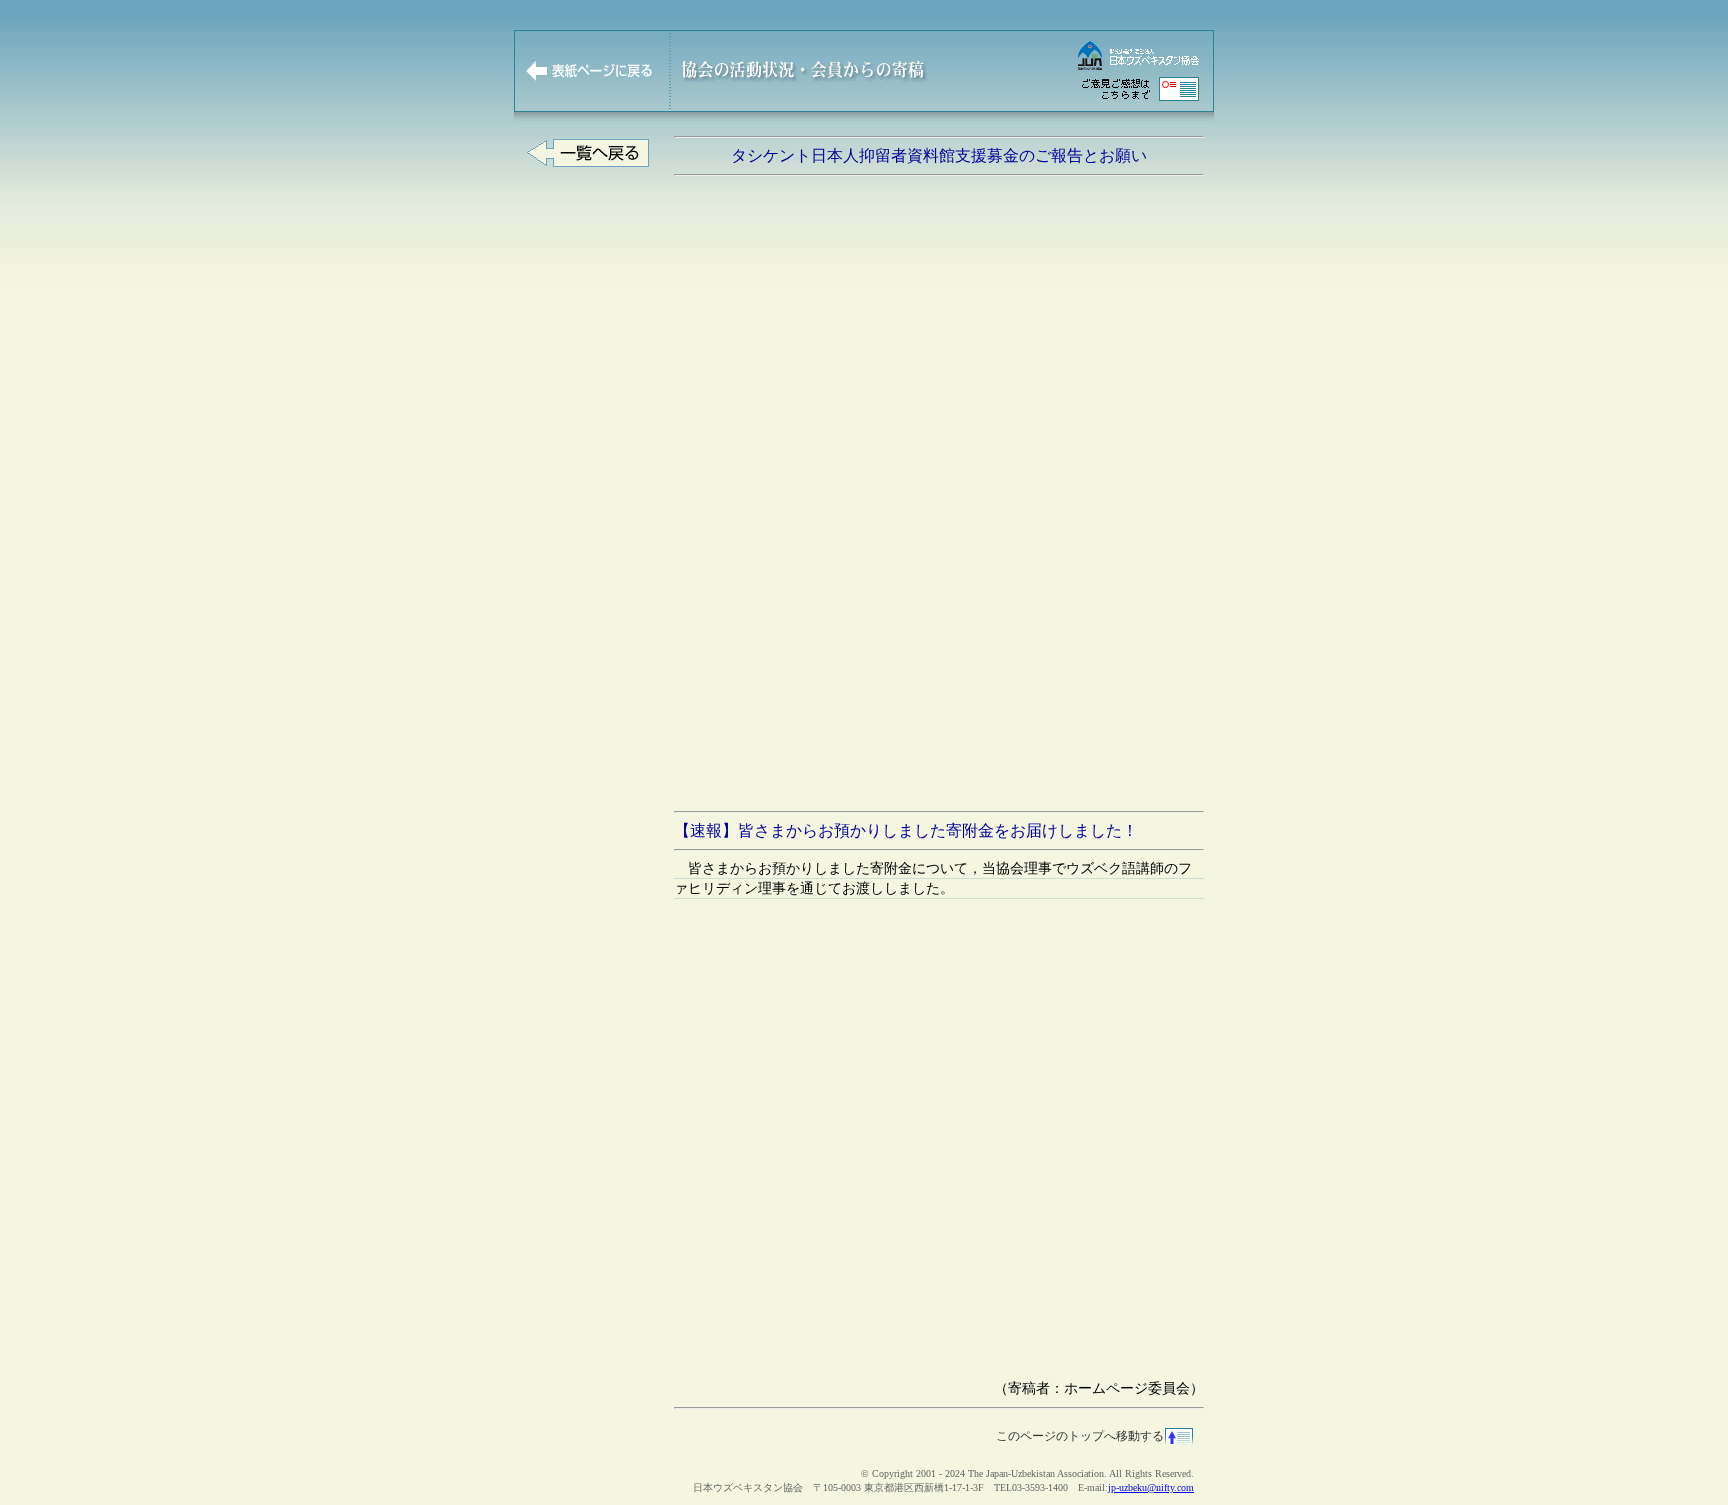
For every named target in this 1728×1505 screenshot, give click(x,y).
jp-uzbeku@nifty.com (1151, 1487)
